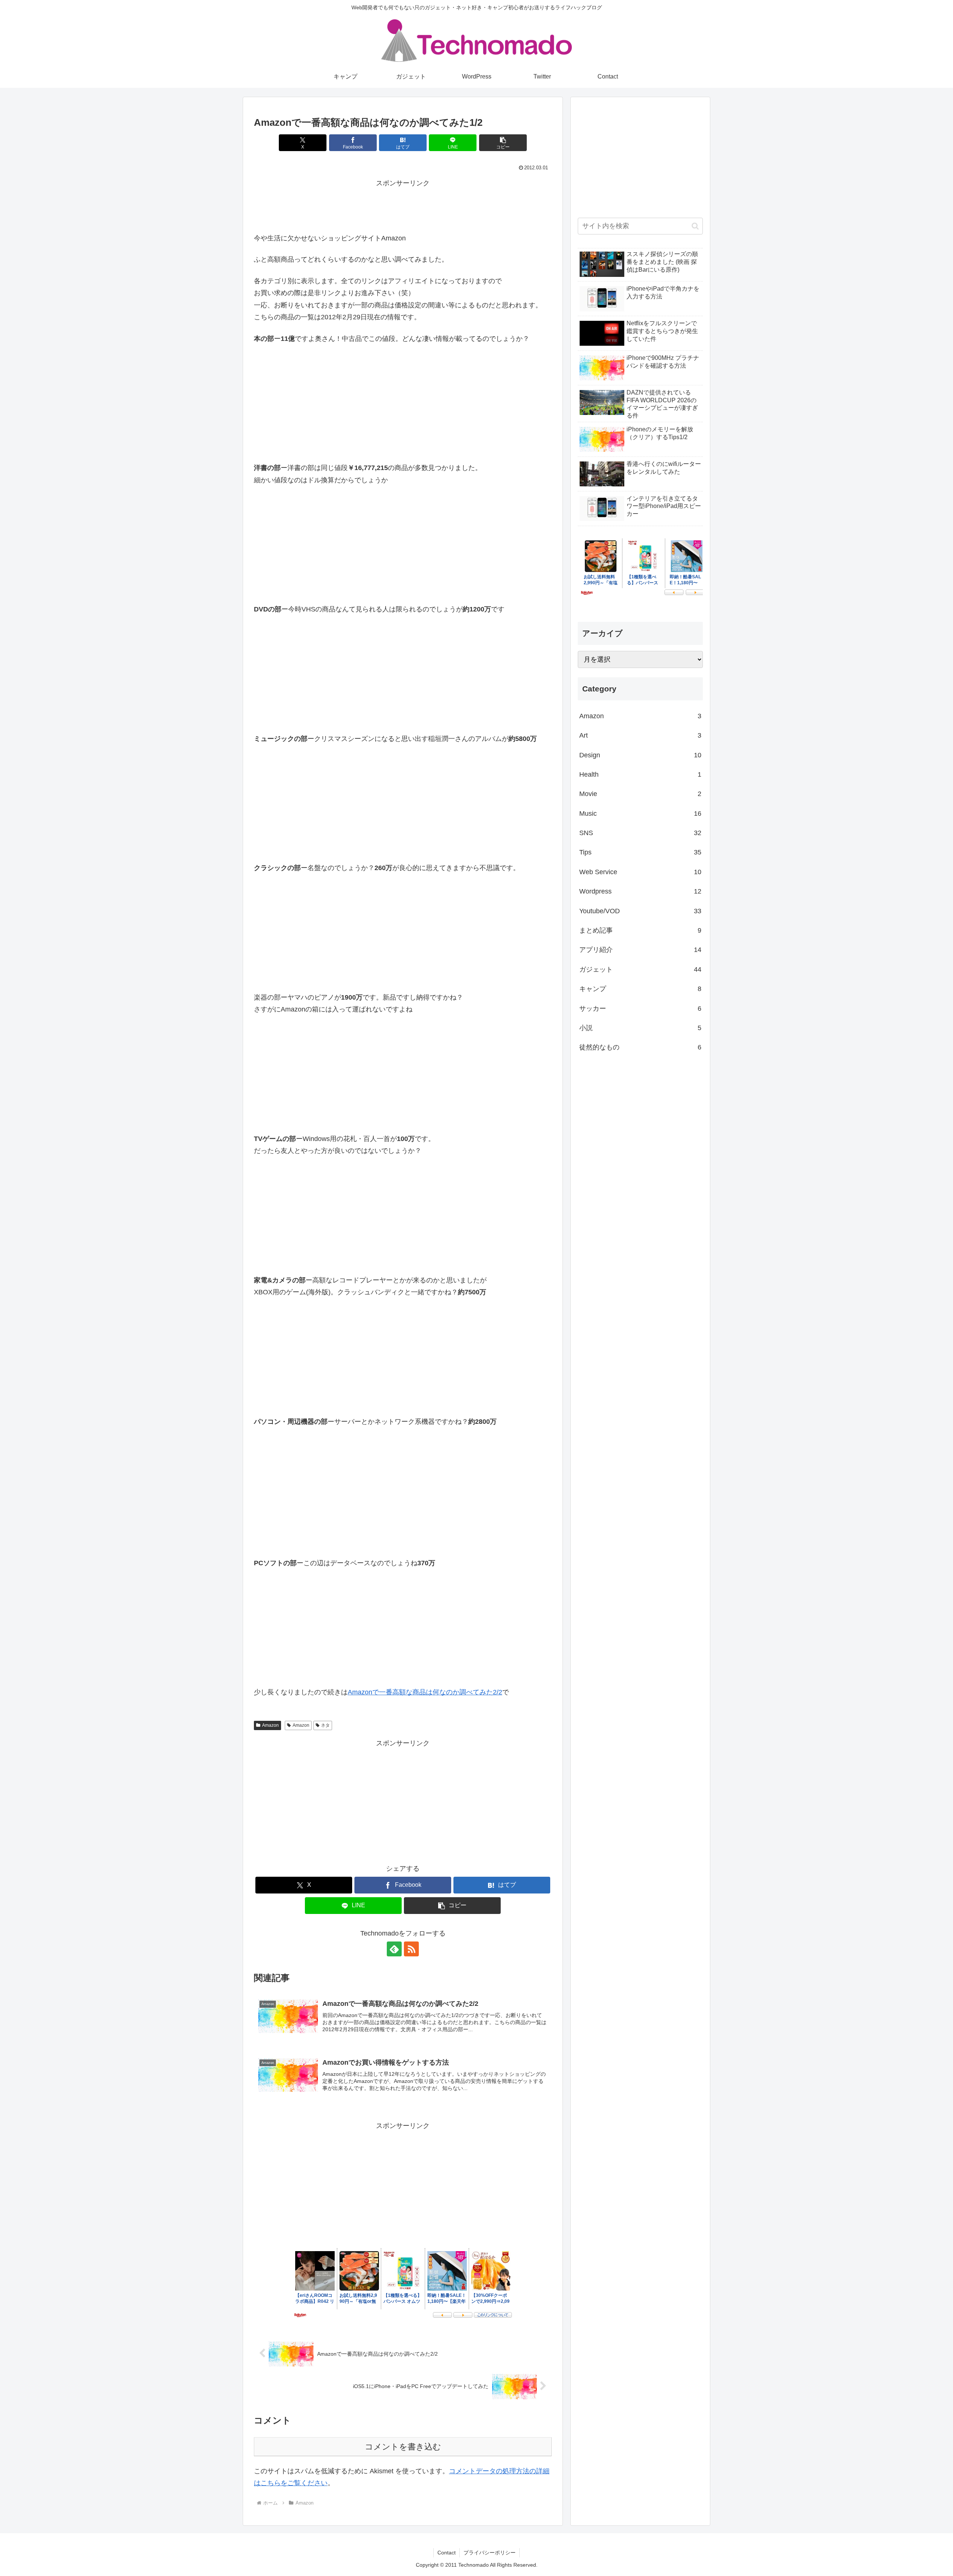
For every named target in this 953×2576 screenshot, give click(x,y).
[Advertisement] (403, 206)
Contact (447, 2553)
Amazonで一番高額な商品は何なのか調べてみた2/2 (425, 1692)
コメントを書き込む (403, 2447)
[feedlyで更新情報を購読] (394, 1949)
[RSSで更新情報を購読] (411, 1949)
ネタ (325, 1725)
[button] (503, 143)
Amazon (270, 1725)
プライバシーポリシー (490, 2553)
